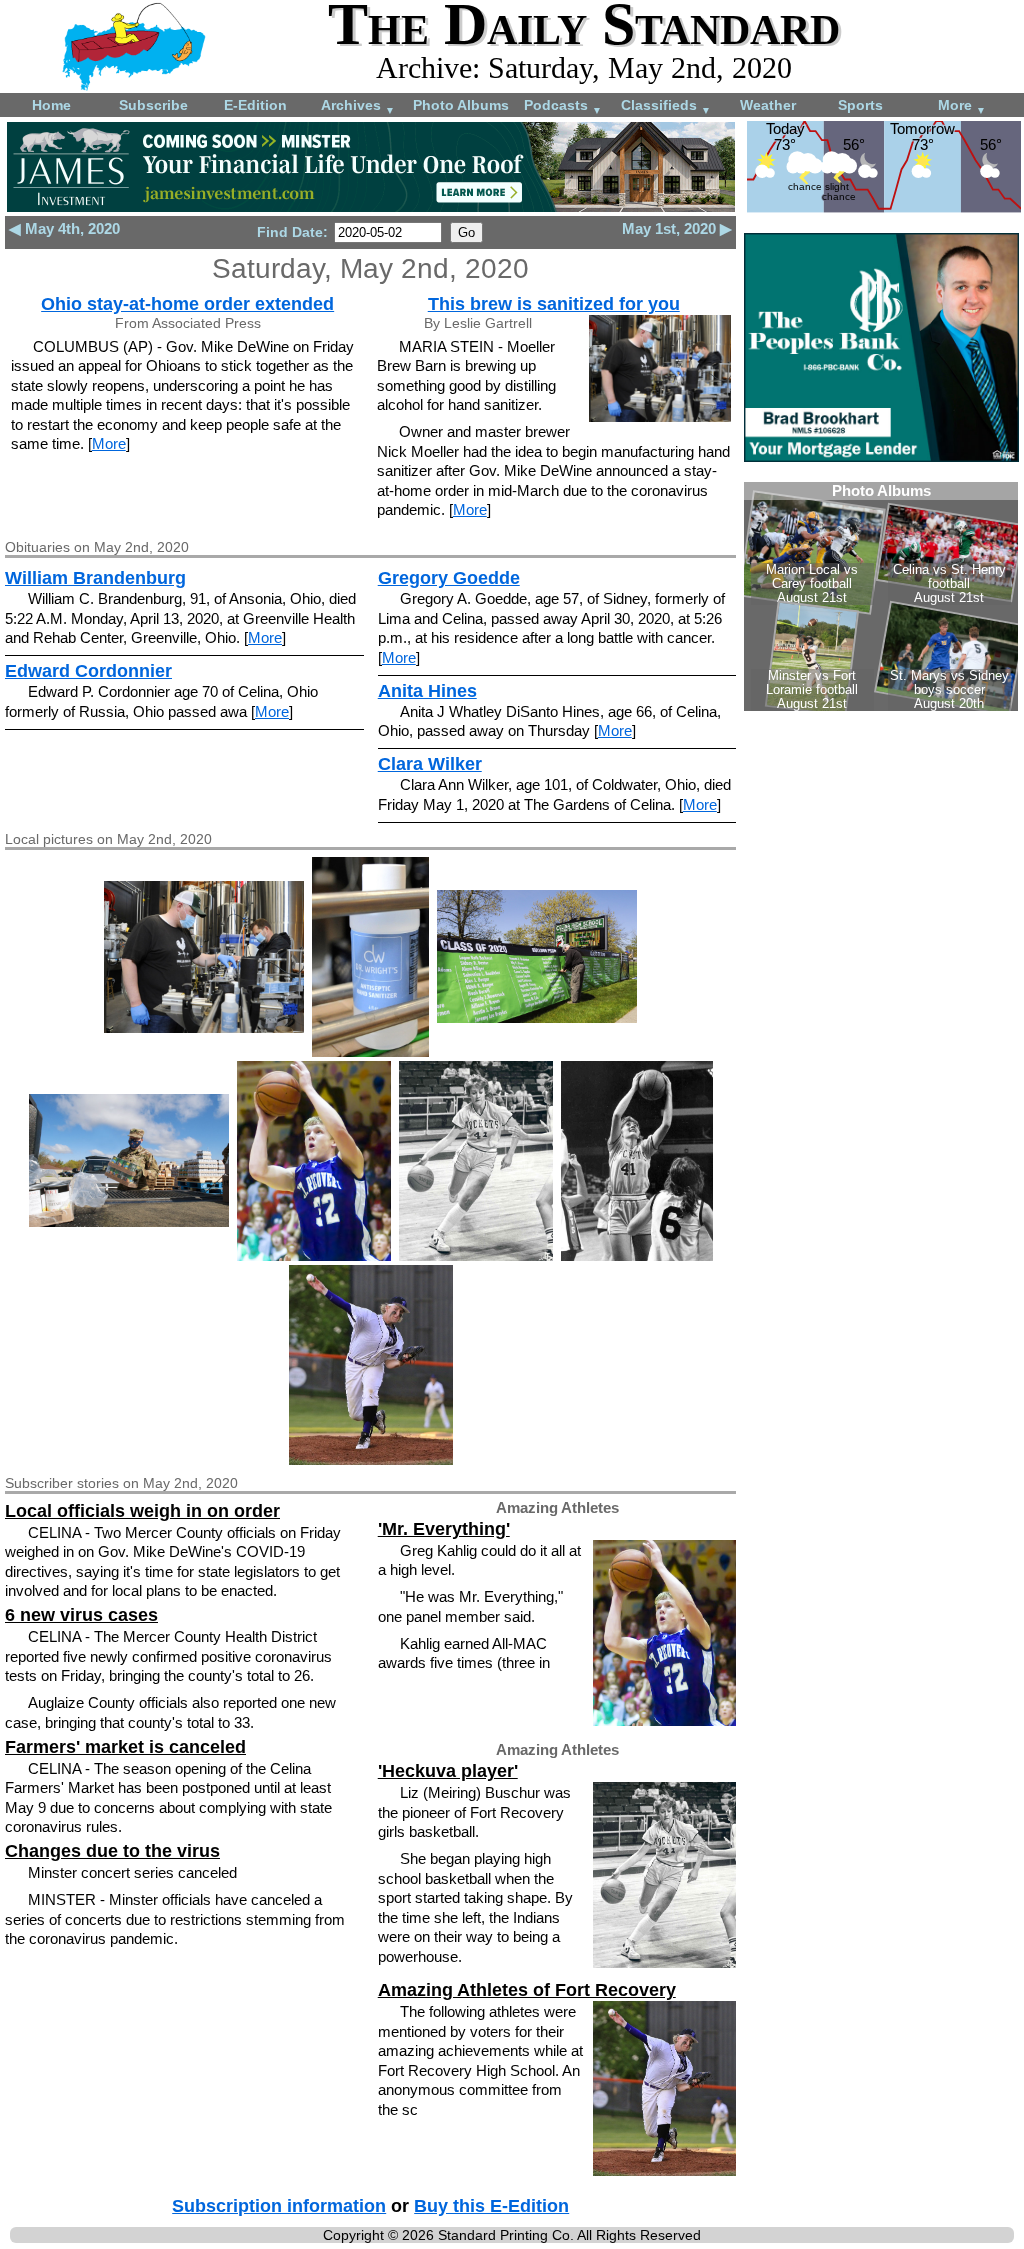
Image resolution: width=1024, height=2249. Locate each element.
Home (51, 105)
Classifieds (666, 106)
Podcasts (563, 106)
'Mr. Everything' (444, 1529)
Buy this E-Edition (491, 2206)
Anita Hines (427, 691)
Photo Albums (461, 105)
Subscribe (153, 105)
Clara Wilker (430, 764)
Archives (358, 106)
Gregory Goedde (449, 578)
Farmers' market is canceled (125, 1747)
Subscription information (279, 2206)
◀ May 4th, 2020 (64, 228)
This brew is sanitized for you (554, 304)
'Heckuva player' (448, 1771)
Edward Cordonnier (88, 671)
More (962, 106)
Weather (768, 105)
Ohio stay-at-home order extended (187, 304)
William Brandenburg (95, 578)
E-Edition (255, 105)
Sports (860, 105)
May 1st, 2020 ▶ (677, 228)
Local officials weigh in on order (142, 1511)
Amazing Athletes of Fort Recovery (527, 1990)
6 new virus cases (81, 1615)
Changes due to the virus (112, 1851)
